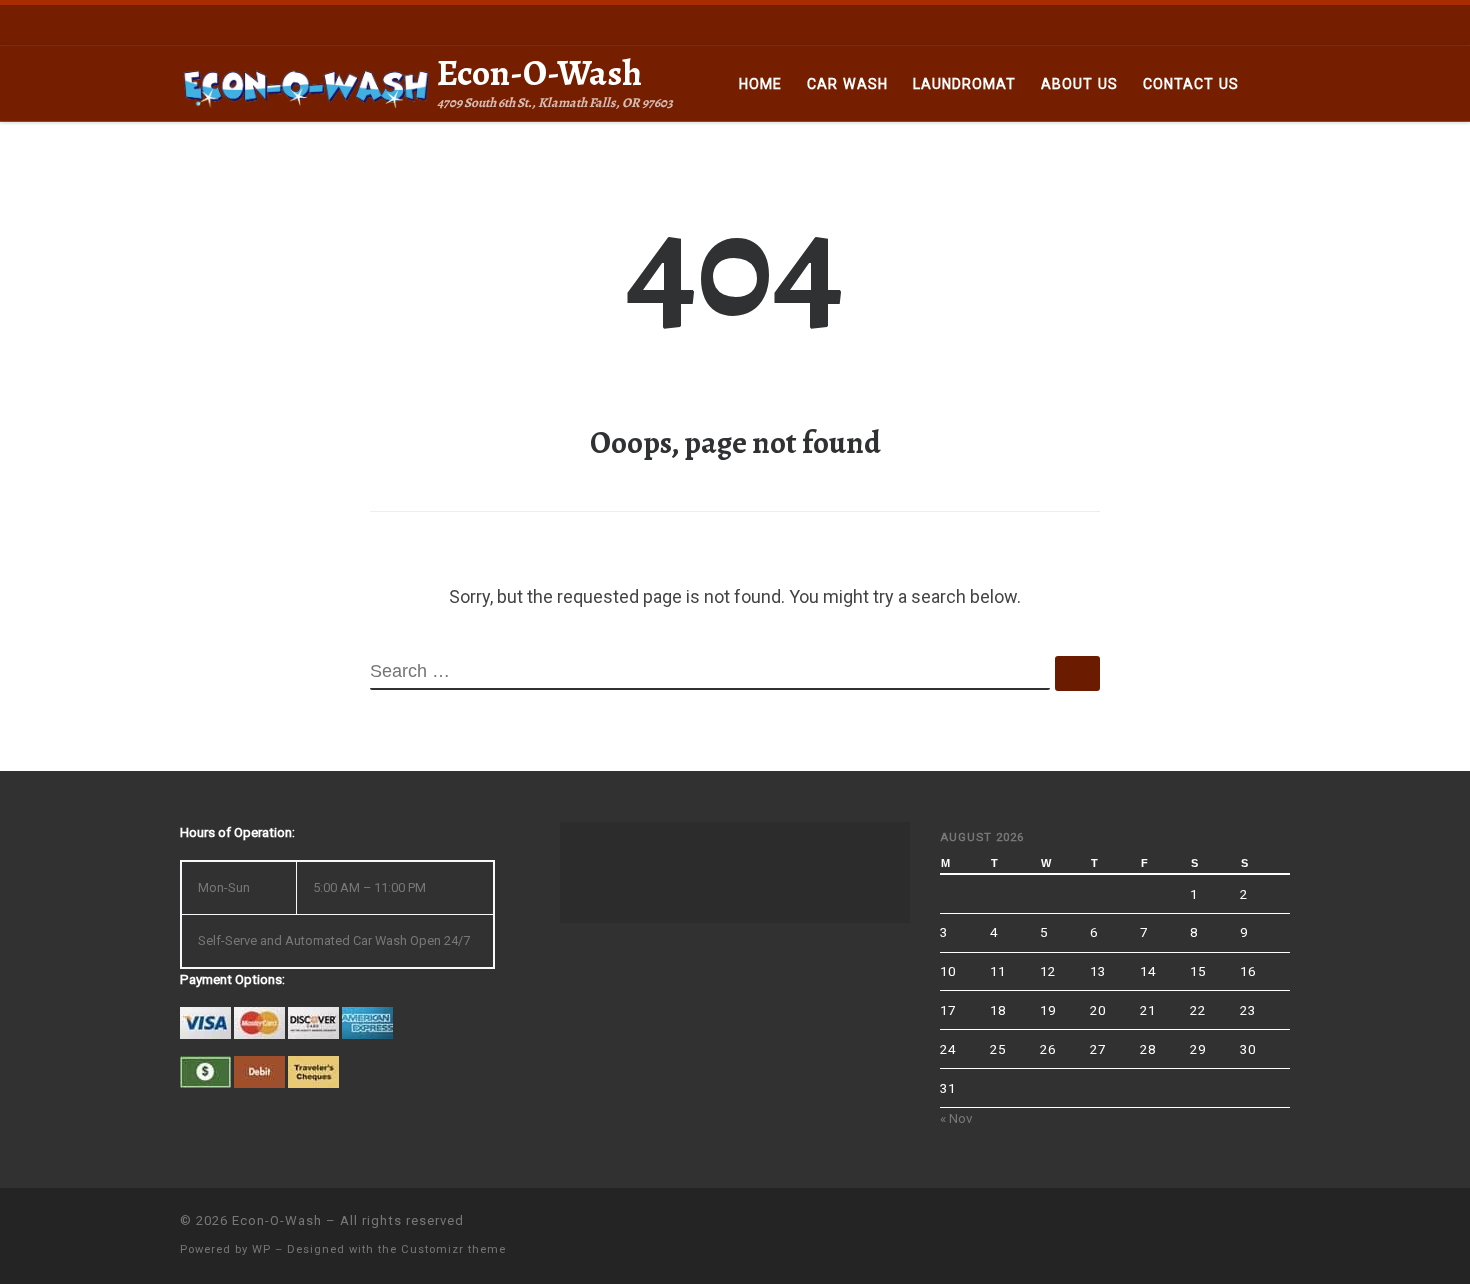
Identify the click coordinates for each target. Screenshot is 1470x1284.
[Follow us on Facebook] (1277, 24)
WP (261, 1249)
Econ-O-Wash (277, 1220)
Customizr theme (453, 1249)
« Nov (956, 1118)
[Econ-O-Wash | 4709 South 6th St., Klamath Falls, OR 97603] (305, 83)
